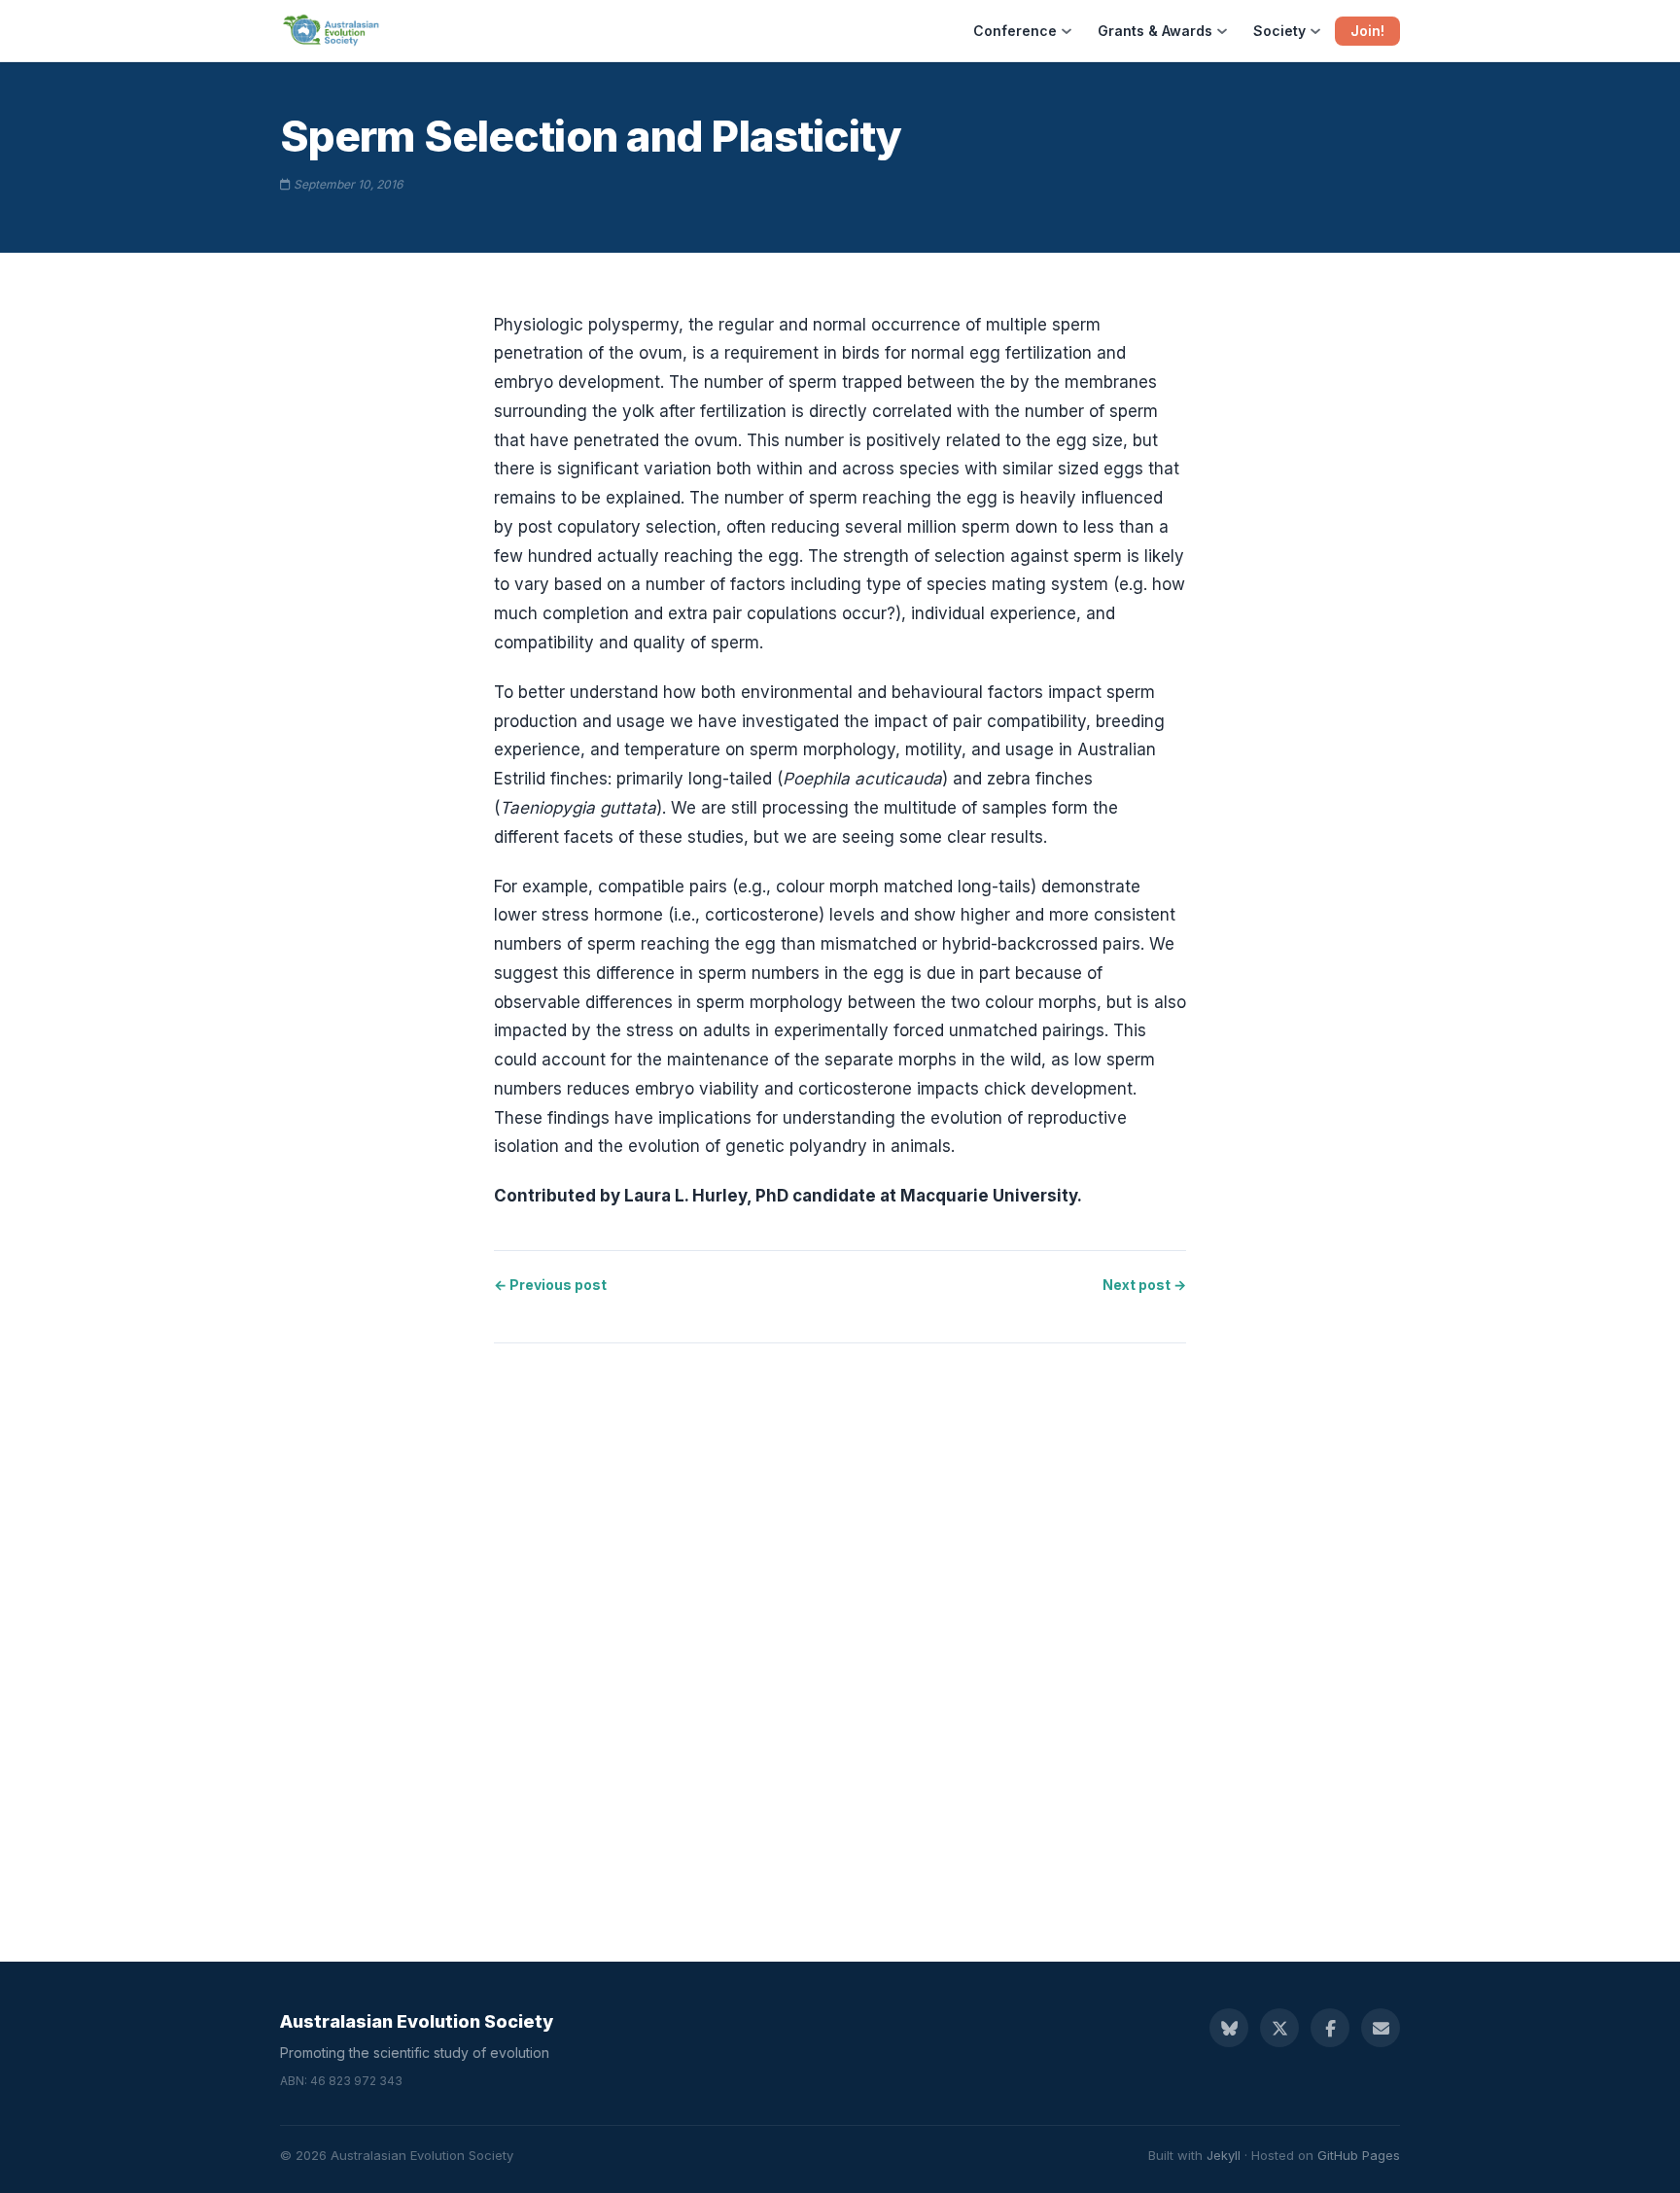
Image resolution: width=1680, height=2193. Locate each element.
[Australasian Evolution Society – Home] (332, 31)
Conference (1015, 31)
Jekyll (1224, 2155)
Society (1279, 31)
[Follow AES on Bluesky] (1229, 2028)
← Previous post (550, 1285)
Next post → (1144, 1285)
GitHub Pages (1359, 2155)
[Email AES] (1381, 2028)
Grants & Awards (1155, 31)
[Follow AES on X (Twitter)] (1279, 2028)
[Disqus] (840, 1633)
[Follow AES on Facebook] (1330, 2028)
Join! (1367, 31)
